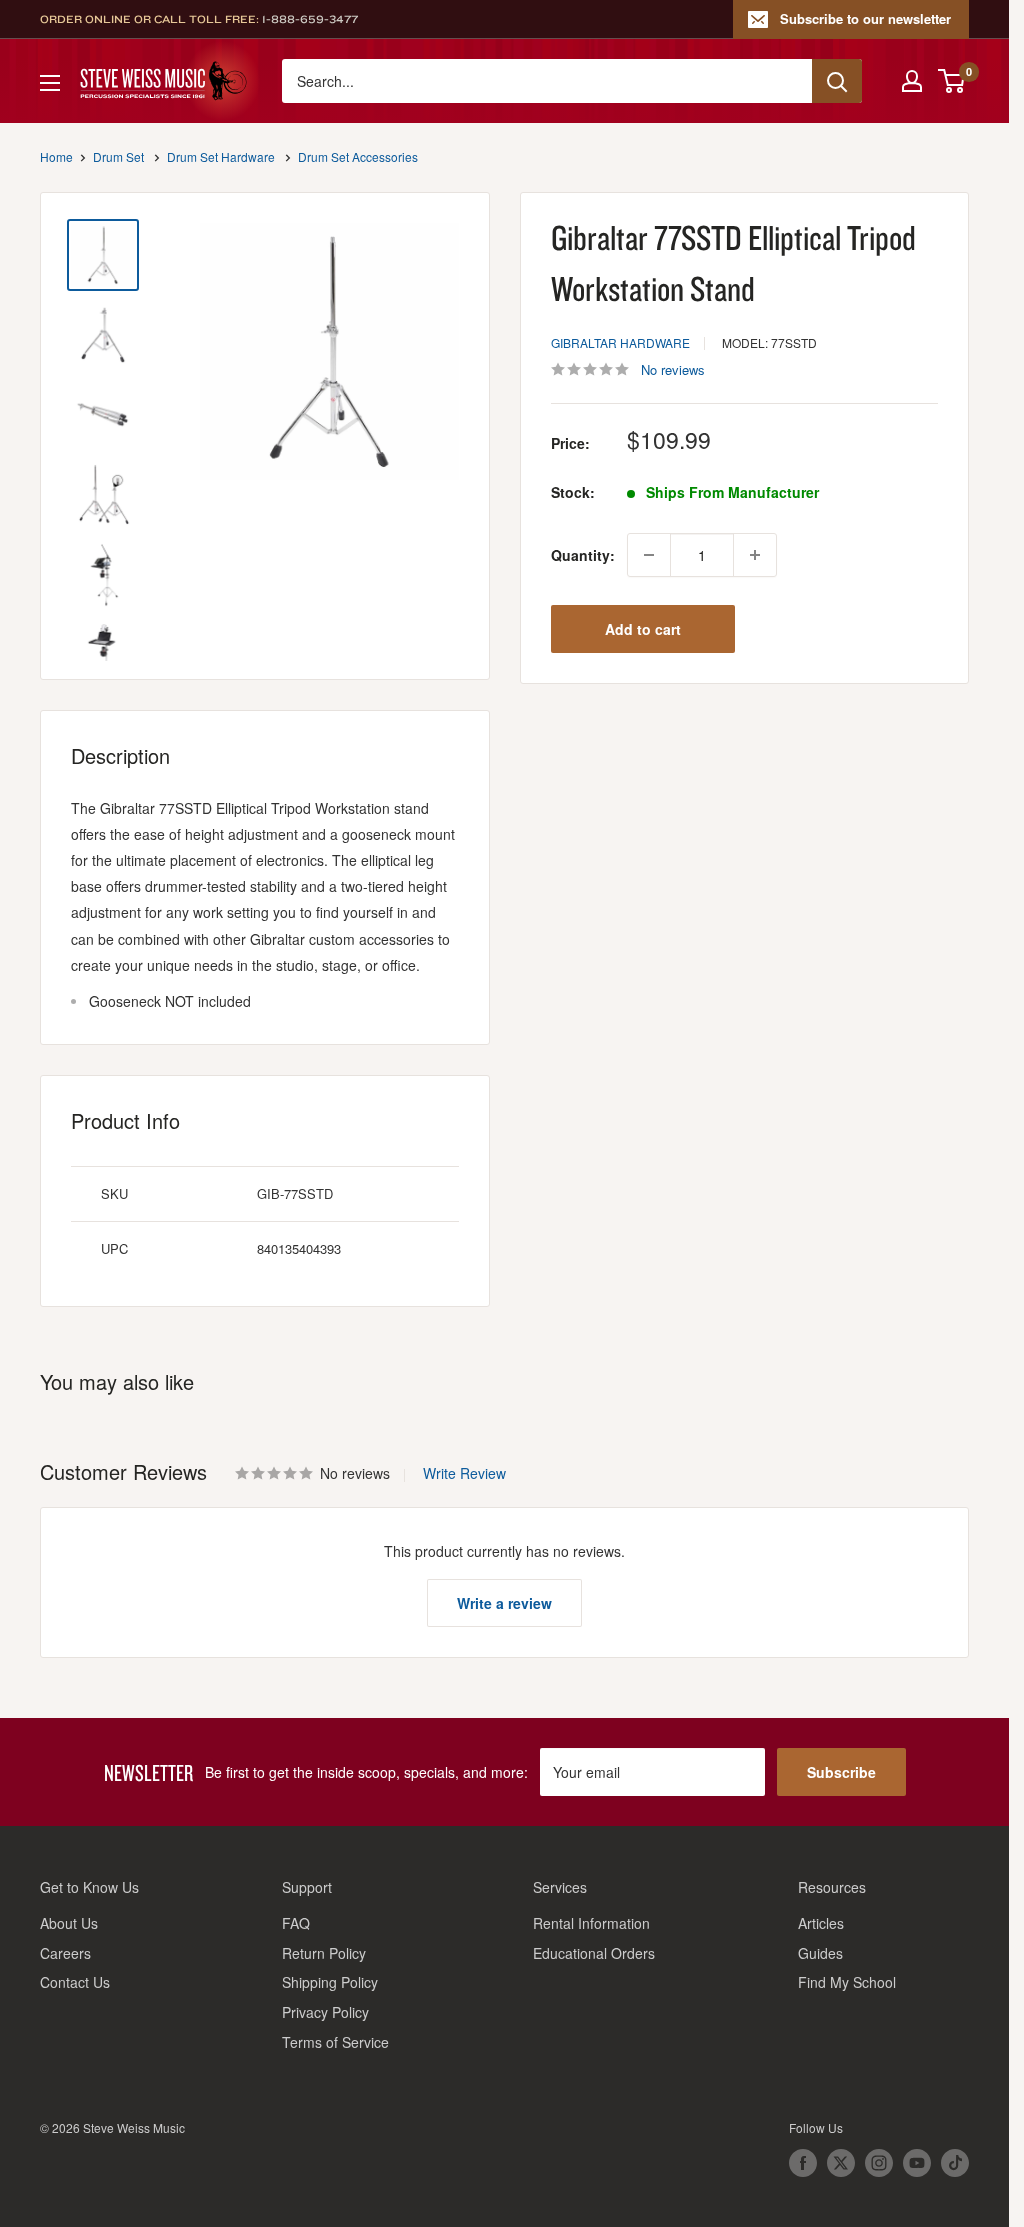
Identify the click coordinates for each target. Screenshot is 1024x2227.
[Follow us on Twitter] (841, 2163)
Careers (65, 1953)
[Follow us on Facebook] (803, 2163)
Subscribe (841, 1772)
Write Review (464, 1473)
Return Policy (324, 1953)
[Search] (837, 81)
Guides (820, 1953)
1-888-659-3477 (310, 19)
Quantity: (583, 555)
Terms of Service (335, 2042)
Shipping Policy (330, 1982)
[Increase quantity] (755, 555)
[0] (952, 81)
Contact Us (75, 1982)
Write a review (504, 1603)
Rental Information (591, 1923)
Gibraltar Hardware (620, 342)
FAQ (296, 1923)
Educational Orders (594, 1953)
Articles (821, 1923)
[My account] (912, 81)
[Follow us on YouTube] (917, 2163)
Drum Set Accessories (358, 156)
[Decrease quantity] (649, 555)
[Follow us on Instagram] (879, 2163)
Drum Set (118, 156)
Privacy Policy (325, 2012)
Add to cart (643, 629)
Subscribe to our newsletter (865, 18)
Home (56, 156)
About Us (69, 1923)
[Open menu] (50, 83)
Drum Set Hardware (221, 156)
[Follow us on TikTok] (955, 2163)
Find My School (847, 1982)
